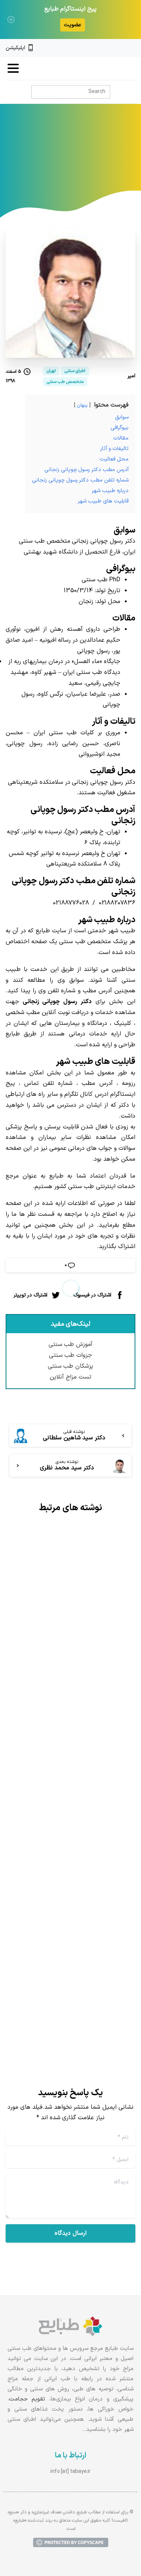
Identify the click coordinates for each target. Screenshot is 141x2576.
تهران (34, 158)
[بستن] (11, 20)
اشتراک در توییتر (31, 1295)
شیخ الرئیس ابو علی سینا (83, 1657)
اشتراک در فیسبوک (92, 1295)
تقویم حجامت (27, 2399)
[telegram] (107, 48)
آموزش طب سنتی (71, 1344)
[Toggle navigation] (13, 68)
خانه (93, 158)
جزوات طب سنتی (71, 1355)
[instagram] (120, 48)
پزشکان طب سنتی (71, 1366)
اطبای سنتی (64, 158)
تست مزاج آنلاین (70, 1377)
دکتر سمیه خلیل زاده (91, 1940)
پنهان (82, 405)
